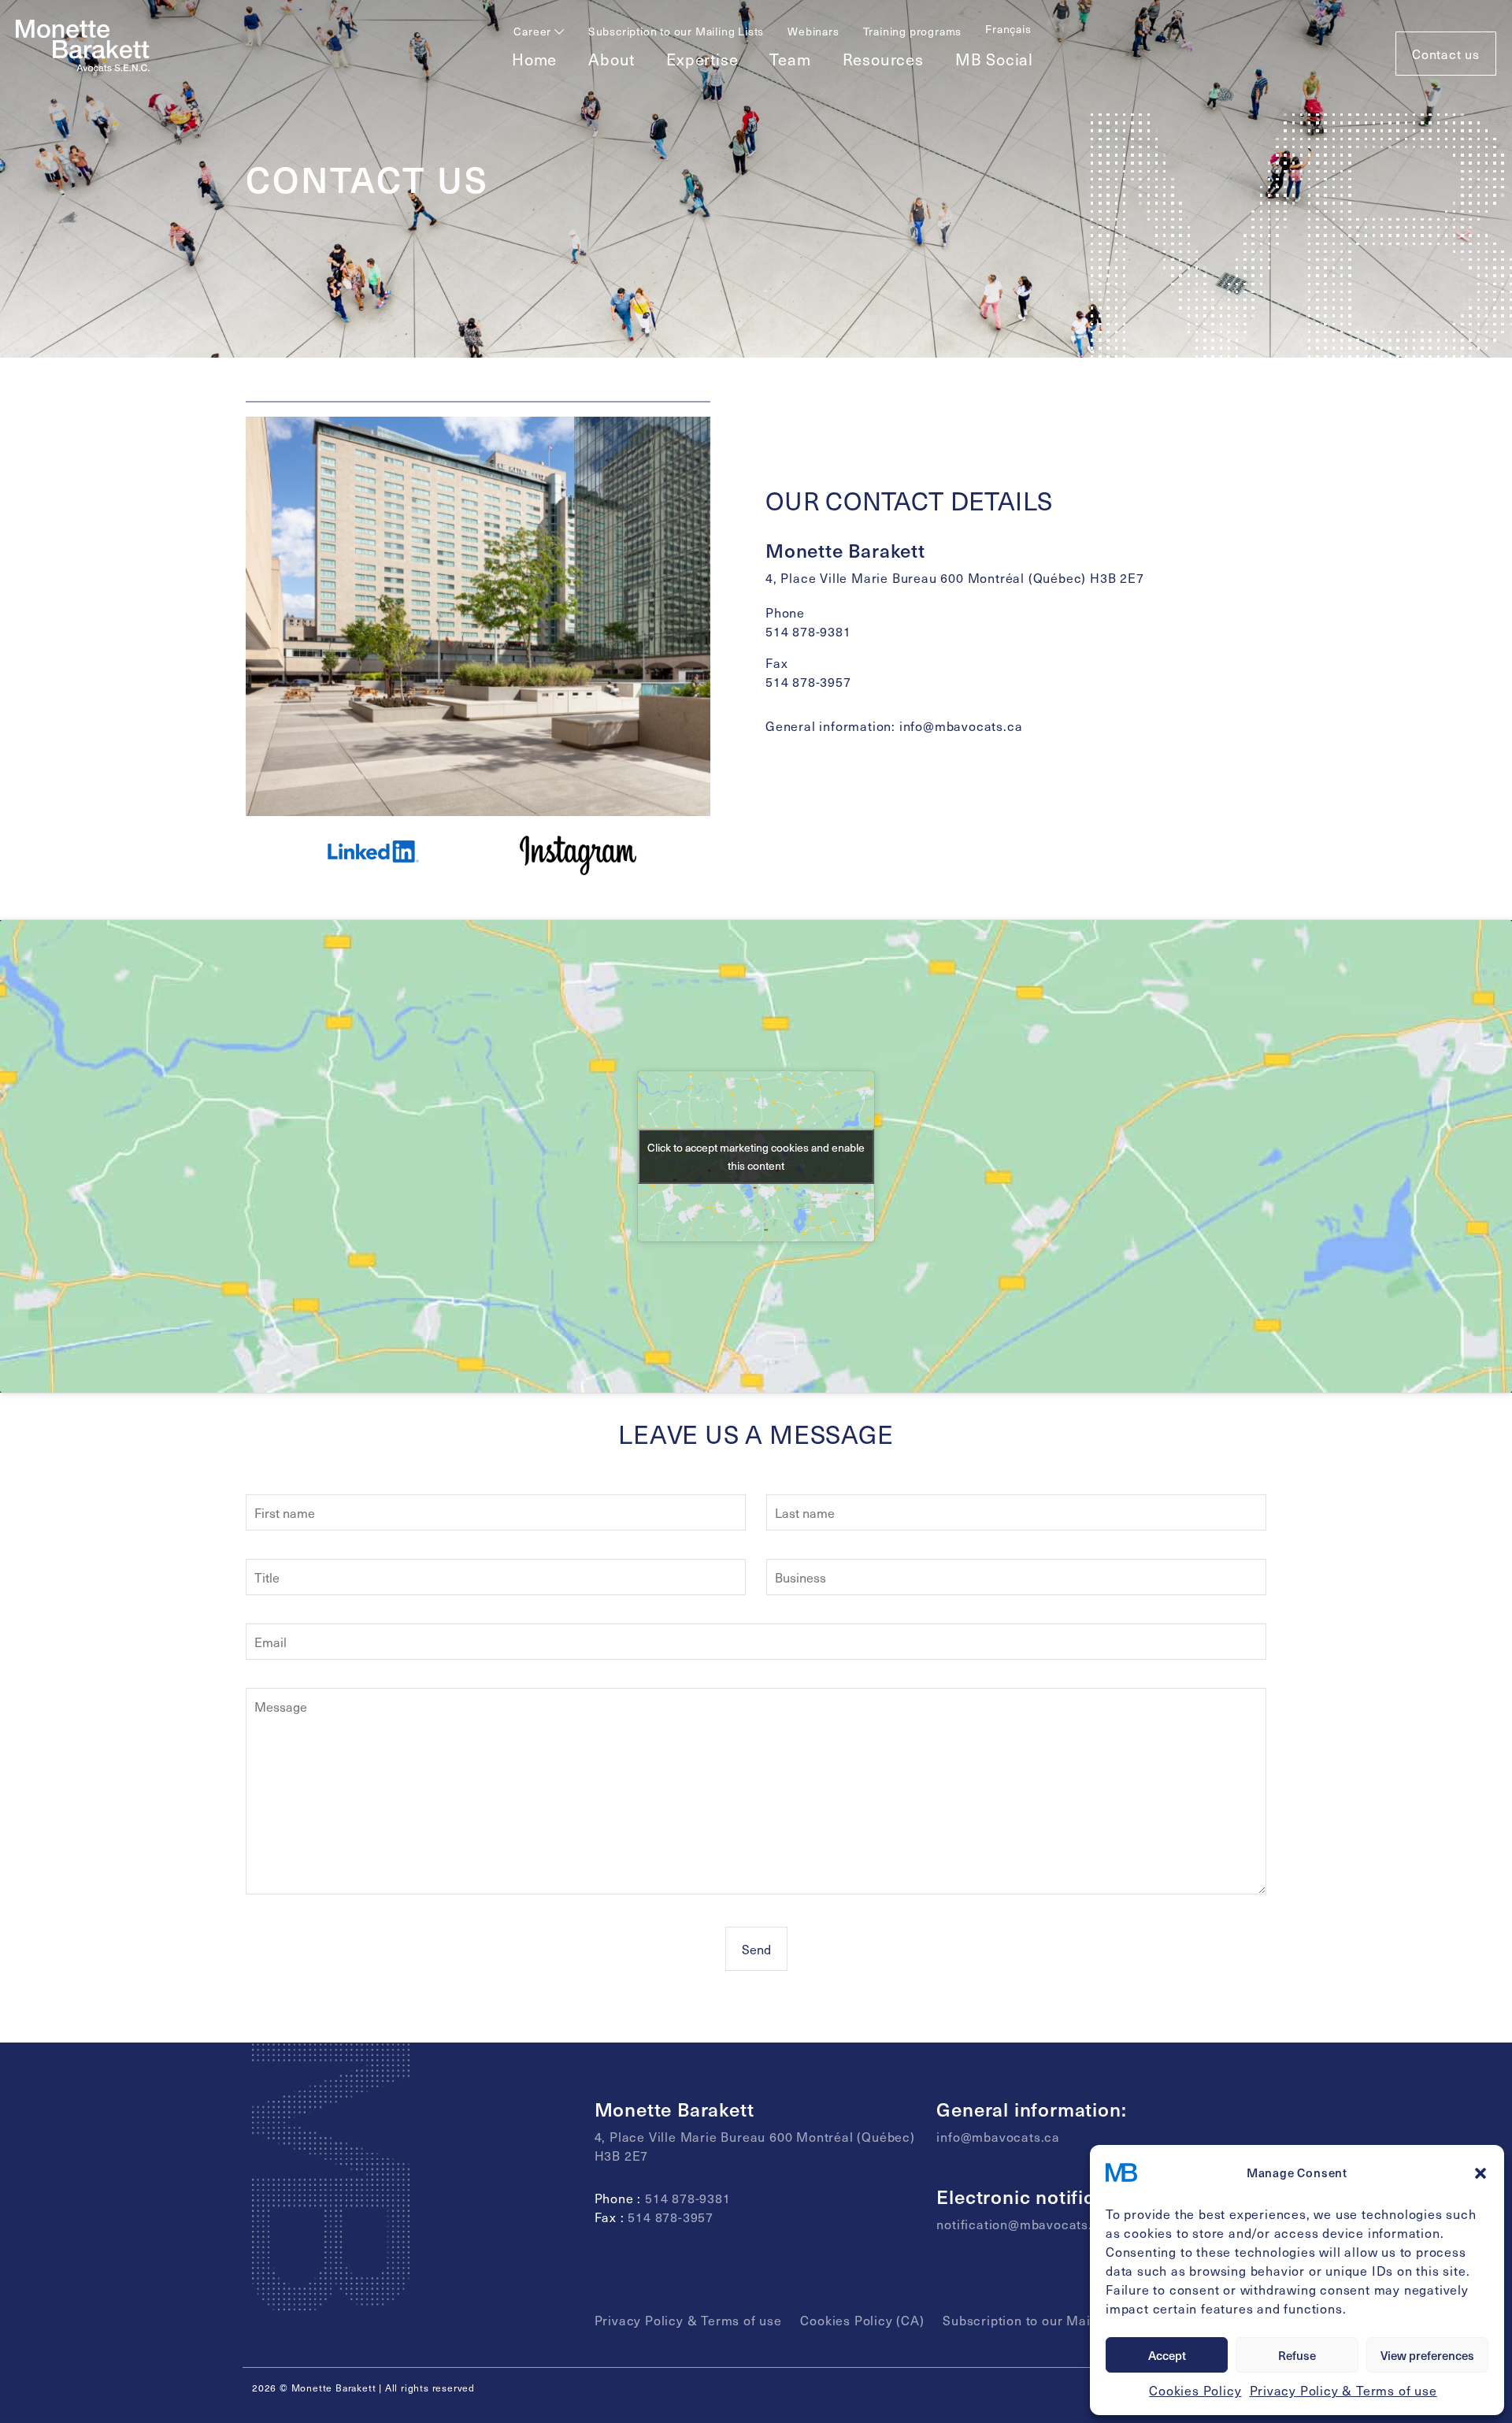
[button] (1480, 2173)
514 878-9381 (808, 631)
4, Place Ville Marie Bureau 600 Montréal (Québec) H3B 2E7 (955, 577)
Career (534, 31)
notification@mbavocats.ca (1022, 2224)
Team (790, 59)
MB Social (994, 59)
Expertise (702, 59)
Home (534, 59)
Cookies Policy (1195, 2390)
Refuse (1297, 2355)
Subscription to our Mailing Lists (676, 31)
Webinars (813, 31)
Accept (1167, 2355)
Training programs (913, 31)
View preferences (1427, 2355)
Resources (883, 59)
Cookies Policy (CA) (862, 2320)
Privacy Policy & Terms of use (1343, 2390)
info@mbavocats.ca (961, 725)
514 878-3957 (808, 681)
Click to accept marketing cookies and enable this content (756, 1156)
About (611, 59)
